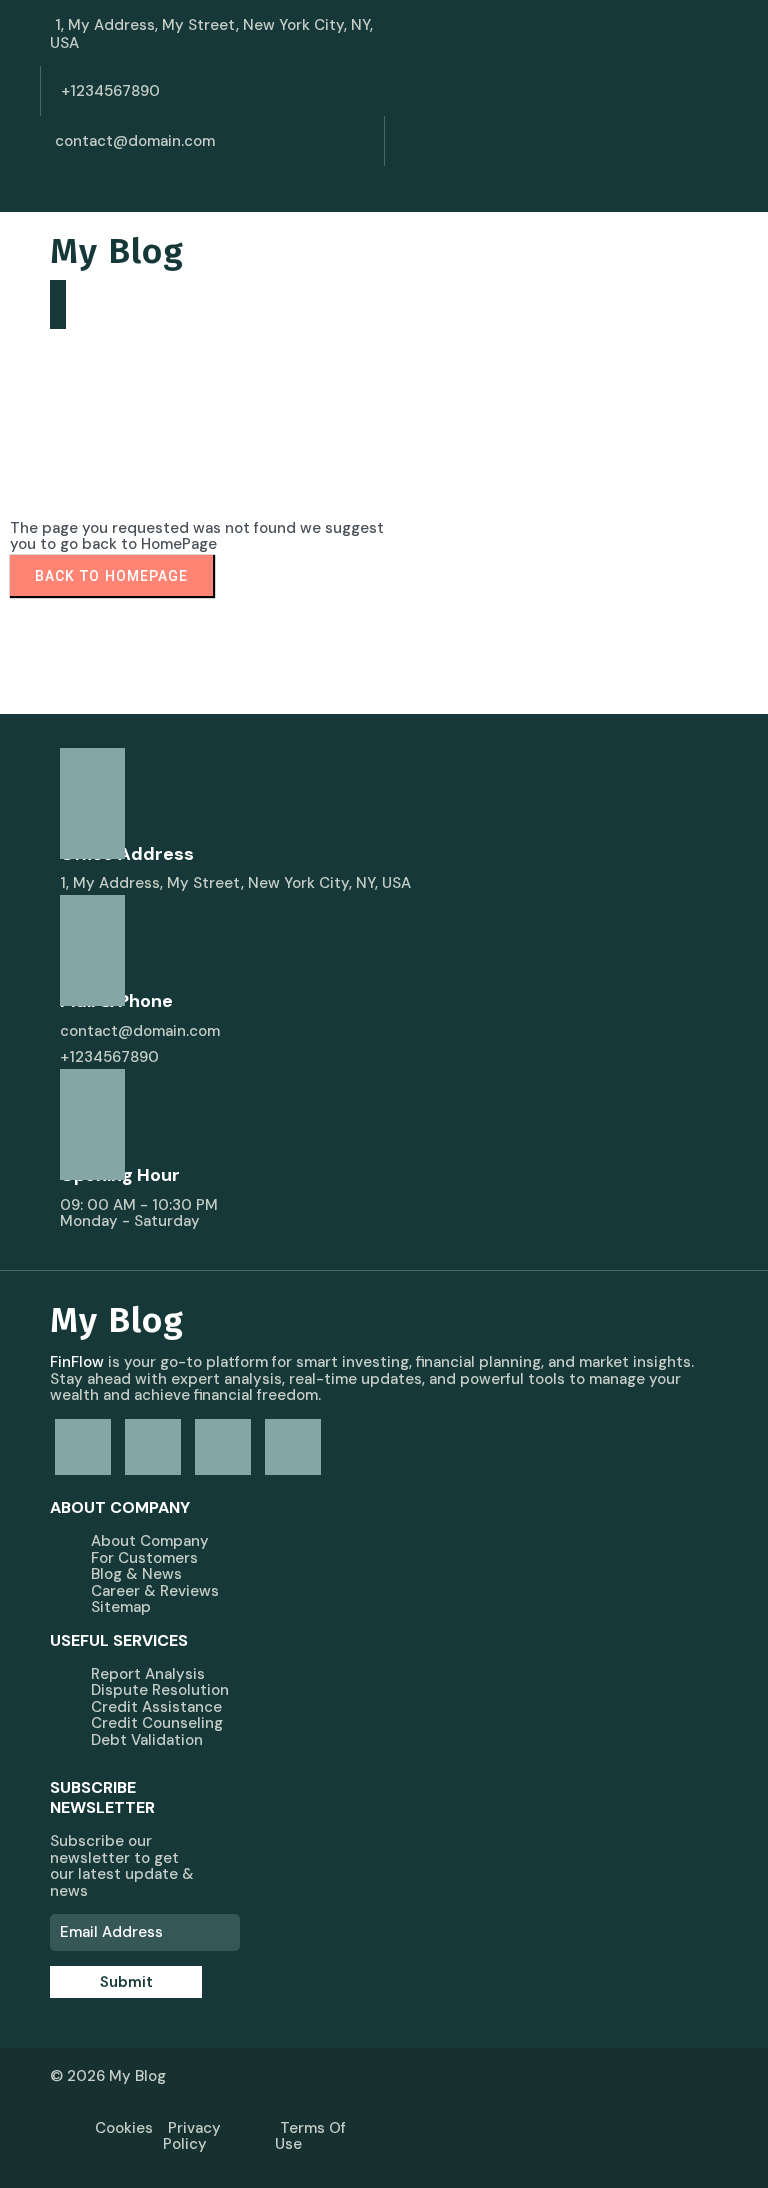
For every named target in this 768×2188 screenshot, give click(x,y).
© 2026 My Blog (108, 2076)
